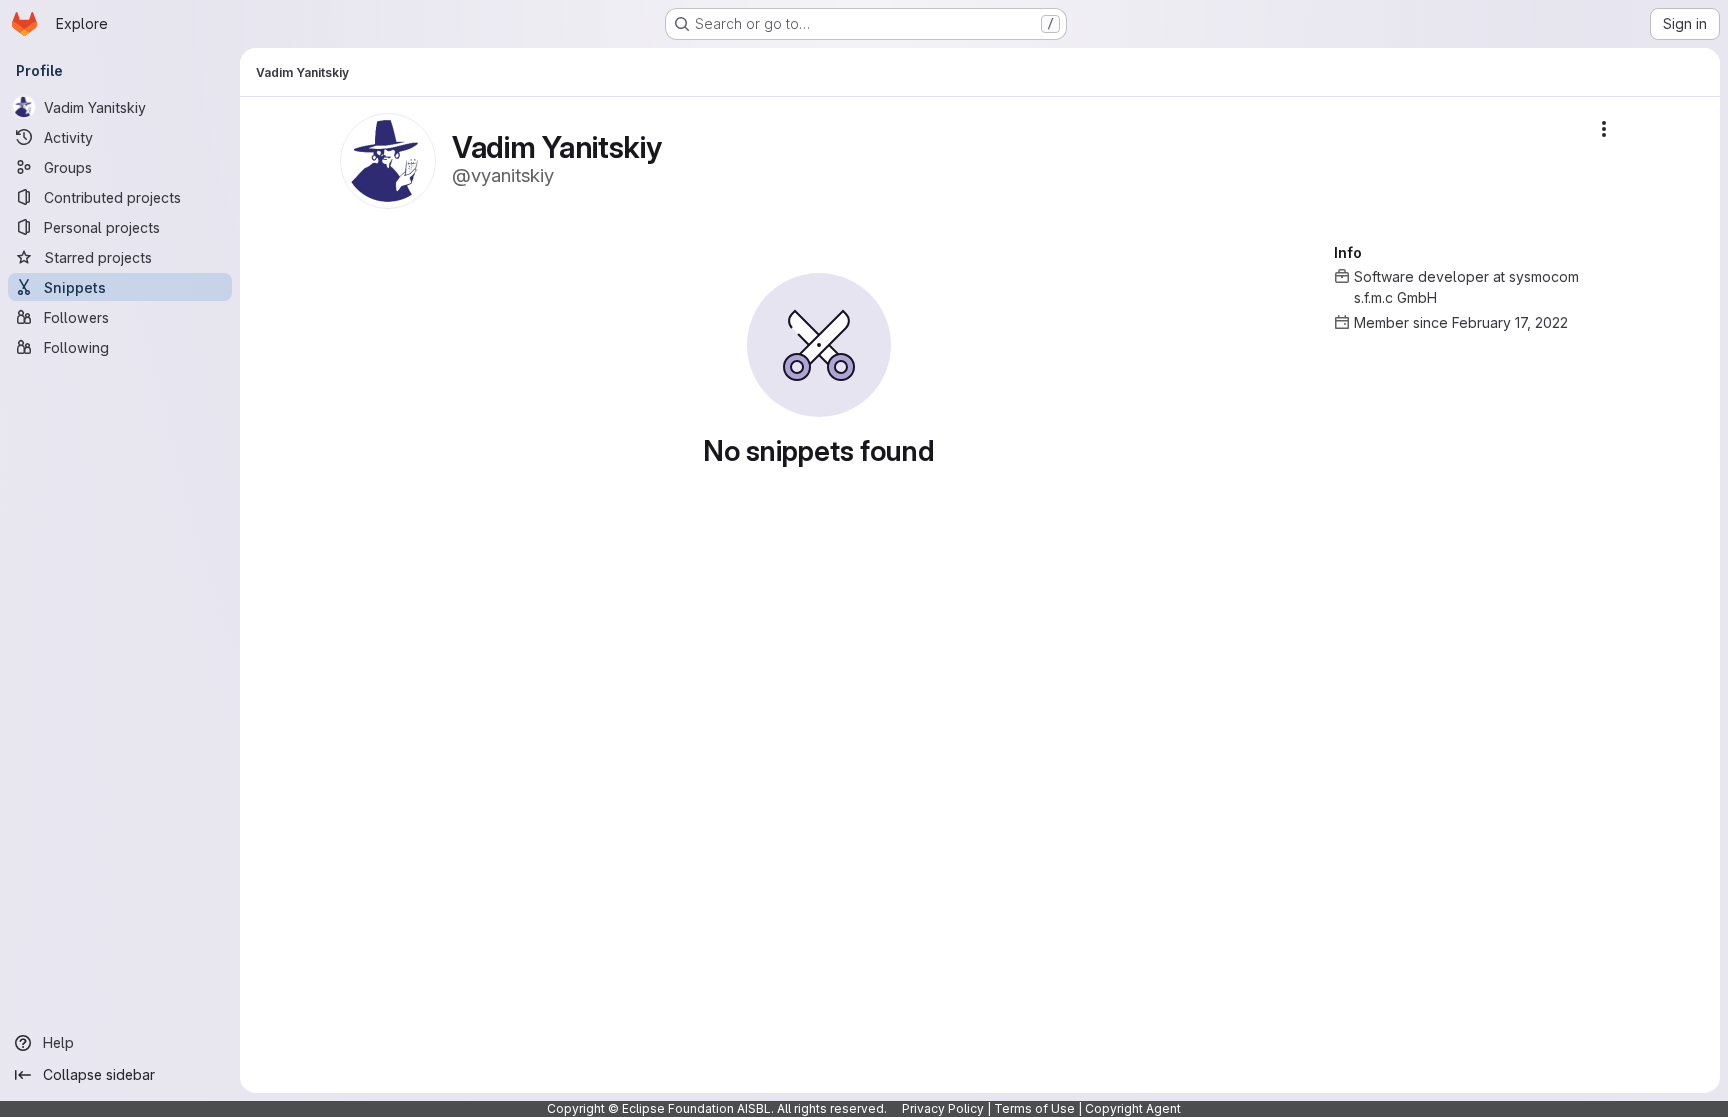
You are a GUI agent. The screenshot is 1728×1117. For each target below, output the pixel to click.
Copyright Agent (1133, 1108)
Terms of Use (1034, 1108)
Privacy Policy (943, 1108)
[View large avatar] (388, 159)
